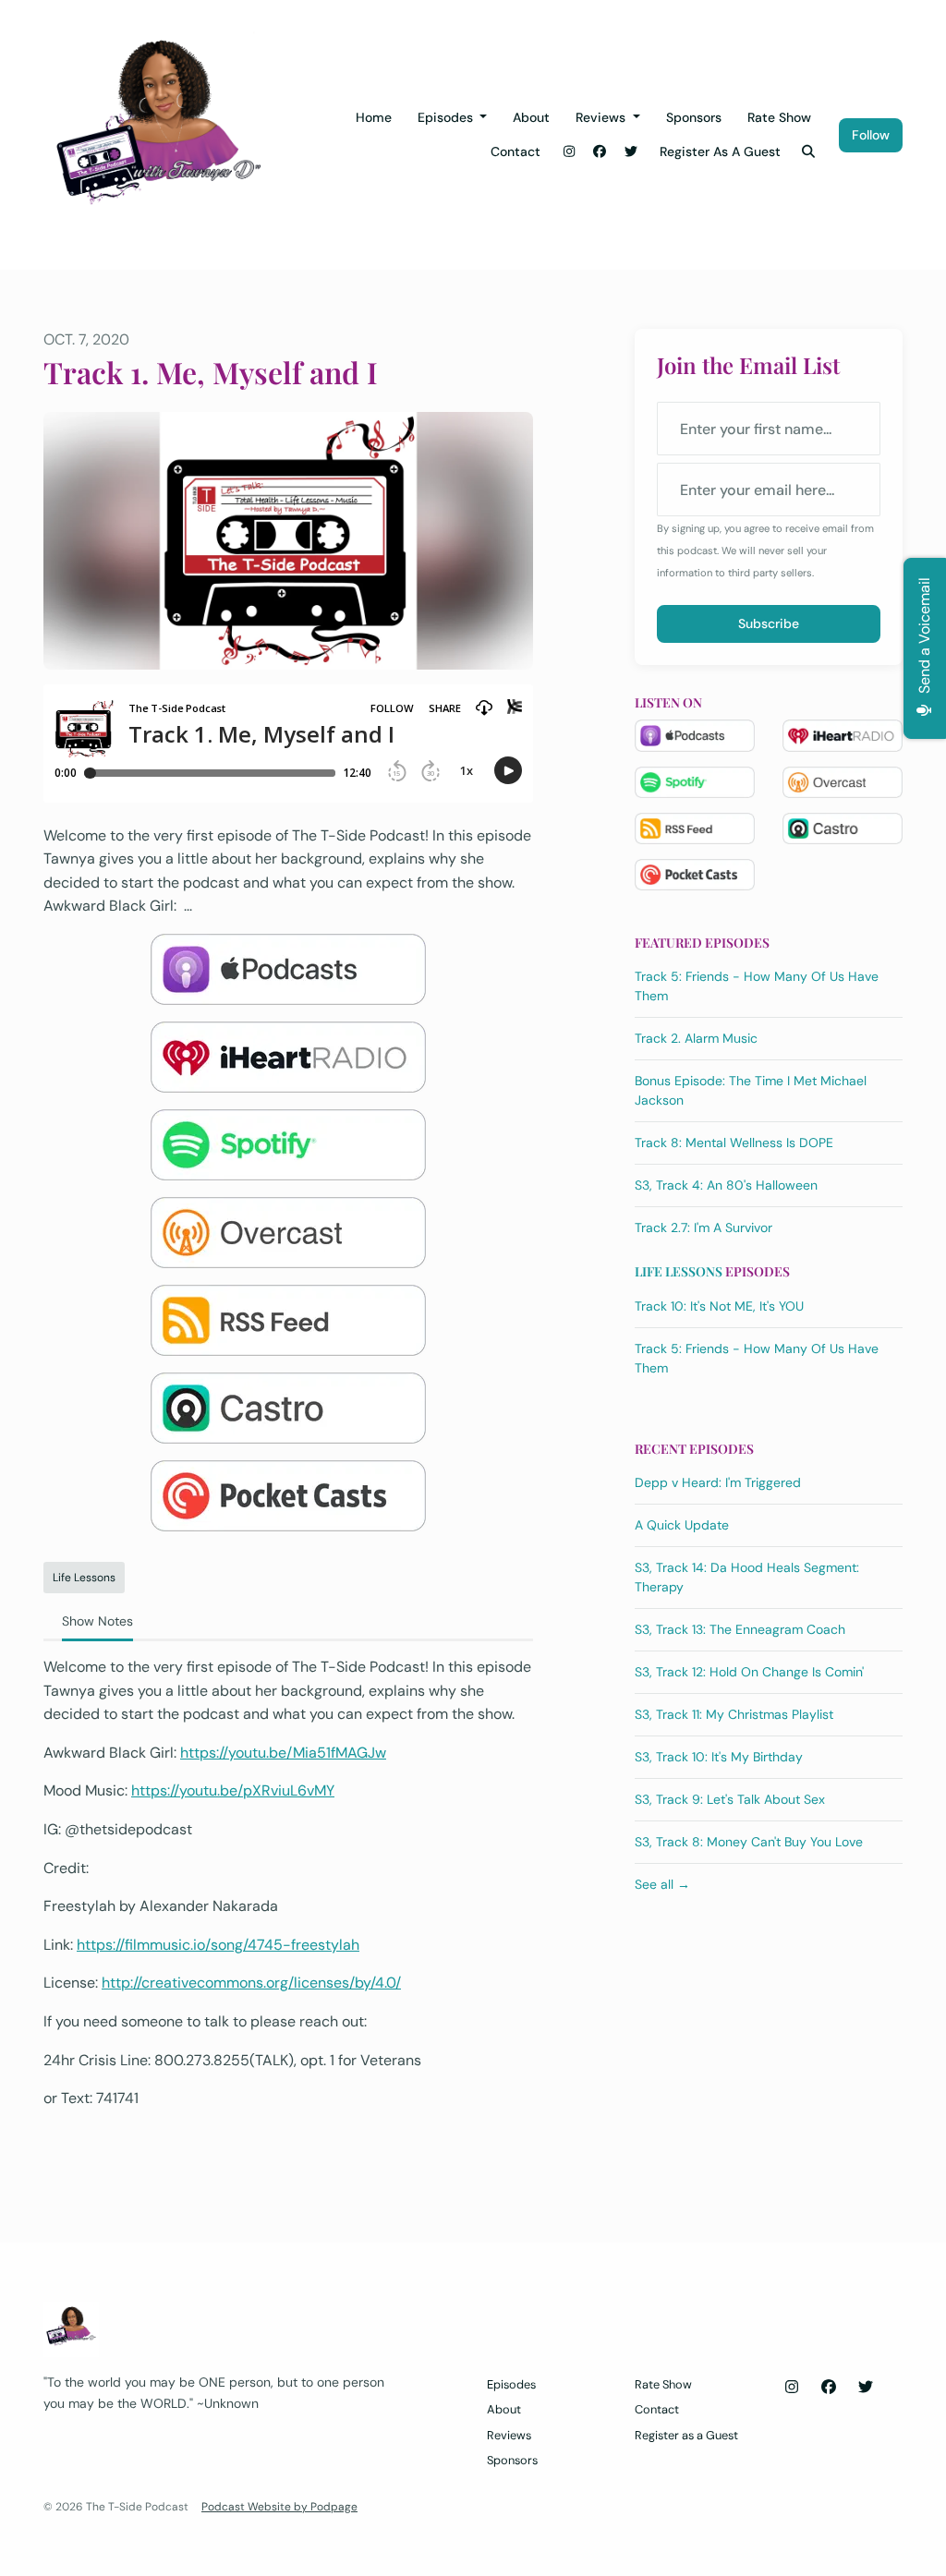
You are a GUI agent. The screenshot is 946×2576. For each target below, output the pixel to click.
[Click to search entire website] (809, 152)
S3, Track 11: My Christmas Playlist (734, 1714)
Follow (871, 135)
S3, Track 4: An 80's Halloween (726, 1185)
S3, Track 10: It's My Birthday (719, 1757)
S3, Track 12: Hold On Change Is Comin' (749, 1672)
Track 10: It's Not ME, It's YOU (719, 1306)
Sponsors (694, 117)
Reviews (602, 117)
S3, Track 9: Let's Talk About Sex (730, 1799)
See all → (662, 1884)
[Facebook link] (600, 152)
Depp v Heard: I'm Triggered (718, 1482)
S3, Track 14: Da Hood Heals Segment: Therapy (747, 1577)
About (531, 117)
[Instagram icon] (792, 2388)
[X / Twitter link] (631, 152)
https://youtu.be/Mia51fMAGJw (283, 1753)
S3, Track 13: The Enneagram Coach (740, 1629)
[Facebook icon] (829, 2388)
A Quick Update (682, 1525)
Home (374, 117)
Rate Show (779, 117)
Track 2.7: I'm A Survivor (703, 1228)
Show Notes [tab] (97, 1621)
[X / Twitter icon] (866, 2388)
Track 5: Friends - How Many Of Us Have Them (757, 986)
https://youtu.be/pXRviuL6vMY (233, 1790)
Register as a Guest (720, 151)
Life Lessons (679, 1272)
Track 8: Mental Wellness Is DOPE (734, 1143)
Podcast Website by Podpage (279, 2507)
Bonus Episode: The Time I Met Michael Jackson (751, 1090)
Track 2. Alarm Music (696, 1038)
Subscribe (769, 623)
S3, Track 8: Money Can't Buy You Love (749, 1842)
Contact (515, 151)
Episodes (447, 117)
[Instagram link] (569, 152)
